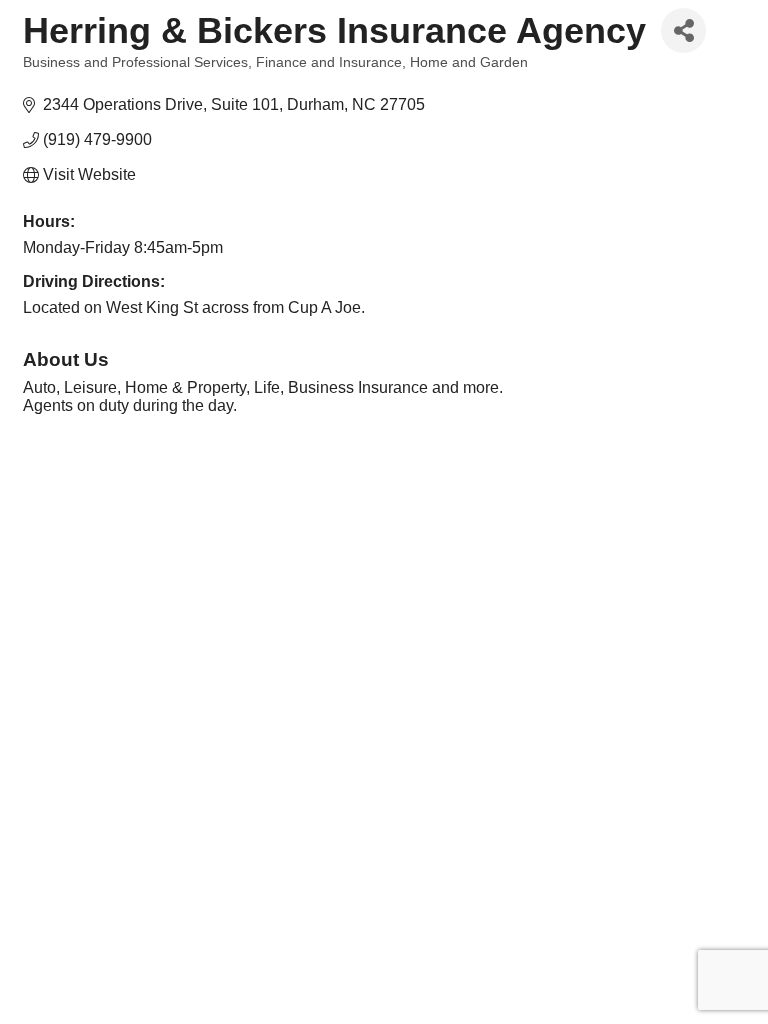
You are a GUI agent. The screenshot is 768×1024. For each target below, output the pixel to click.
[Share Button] (683, 30)
